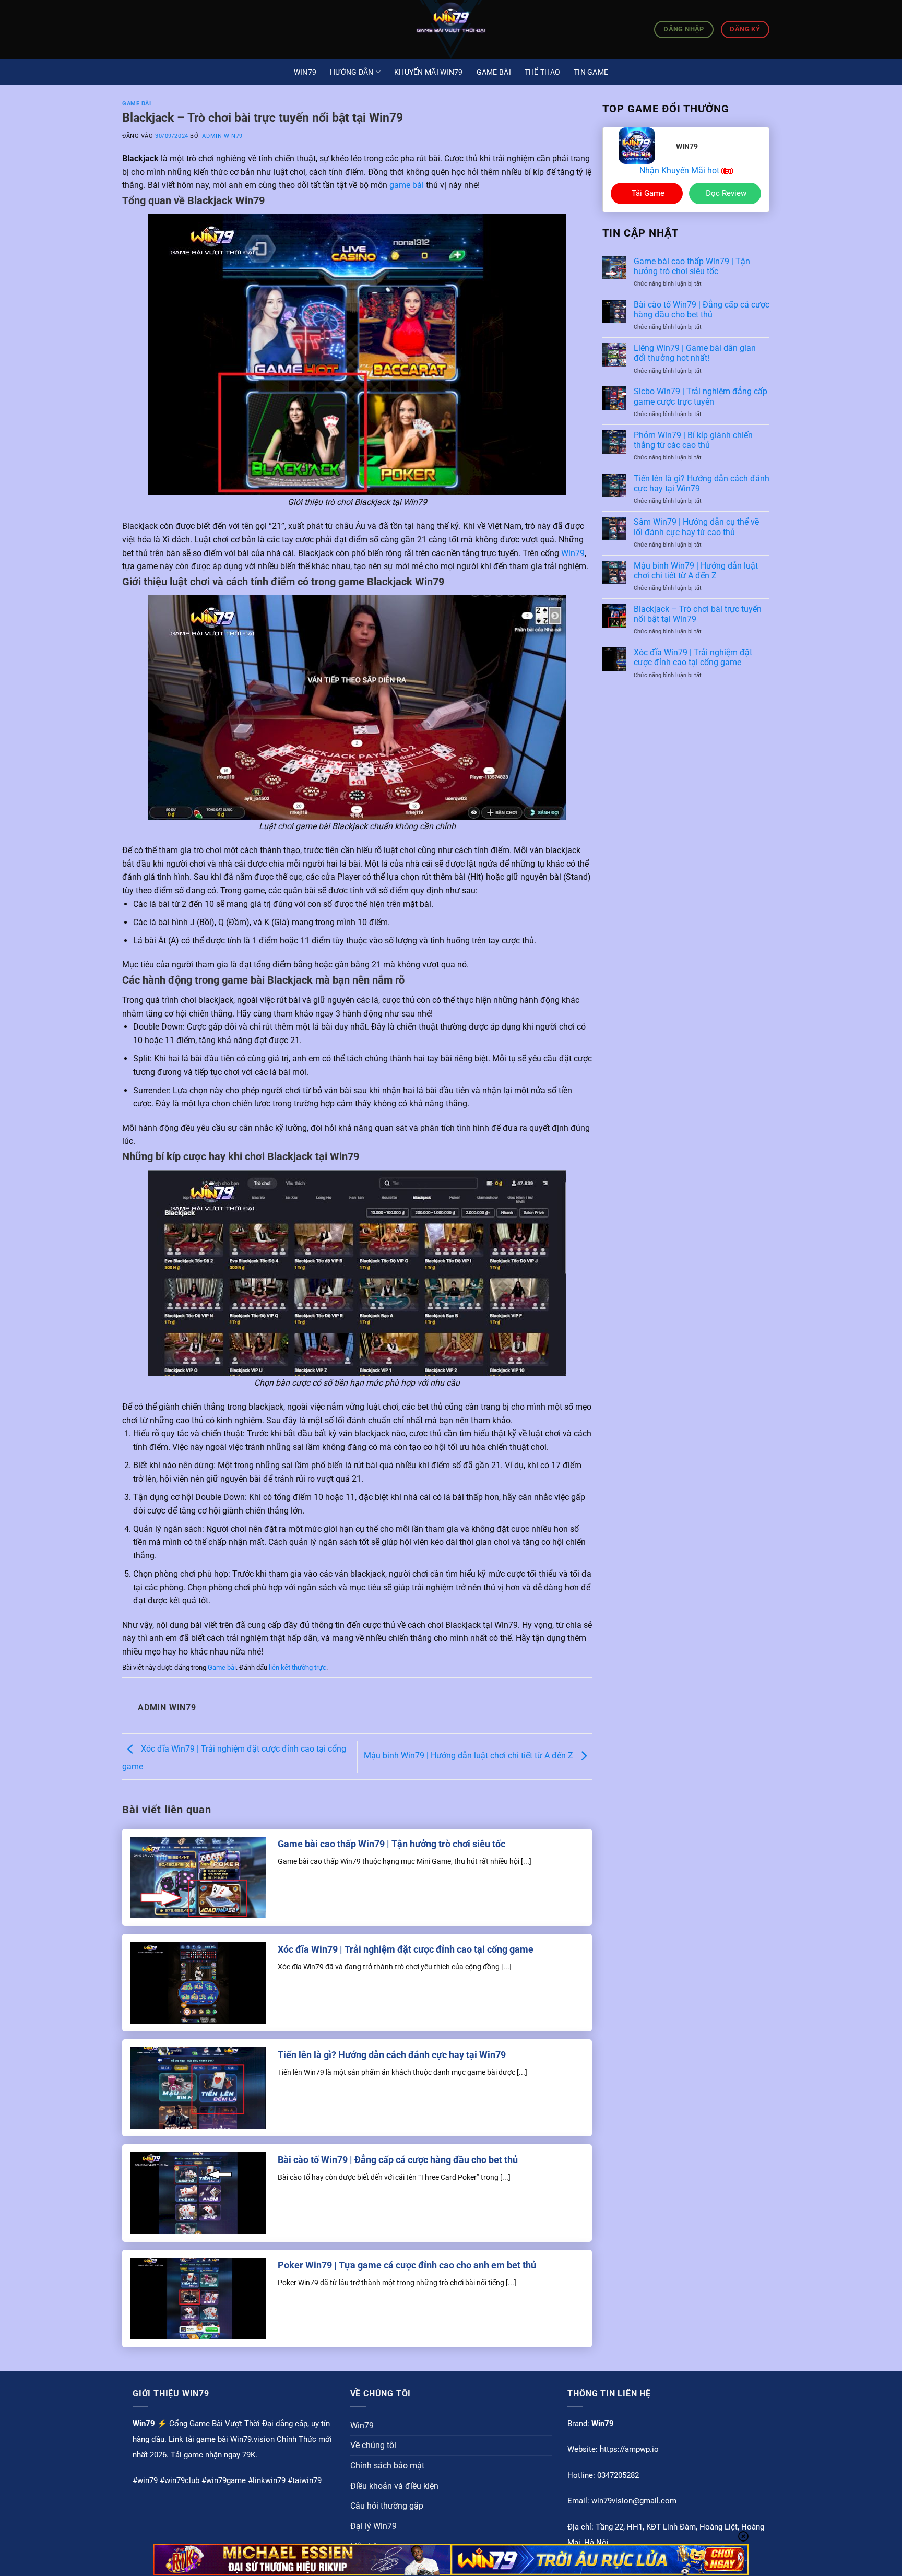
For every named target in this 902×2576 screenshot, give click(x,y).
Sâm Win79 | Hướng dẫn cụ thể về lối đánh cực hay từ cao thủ (696, 527)
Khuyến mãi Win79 (428, 72)
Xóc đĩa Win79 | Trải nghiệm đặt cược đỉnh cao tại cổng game (406, 1949)
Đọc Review (726, 193)
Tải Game (648, 193)
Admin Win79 (222, 136)
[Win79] (451, 29)
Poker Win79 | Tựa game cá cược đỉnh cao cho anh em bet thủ (407, 2265)
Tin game (591, 72)
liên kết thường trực (298, 1667)
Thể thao (542, 72)
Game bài (494, 72)
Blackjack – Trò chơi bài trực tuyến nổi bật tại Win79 (698, 614)
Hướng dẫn (352, 72)
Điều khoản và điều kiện (394, 2486)
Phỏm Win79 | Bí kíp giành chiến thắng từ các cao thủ (693, 440)
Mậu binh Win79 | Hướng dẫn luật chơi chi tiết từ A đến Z (470, 1756)
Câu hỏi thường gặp (387, 2506)
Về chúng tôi (373, 2445)
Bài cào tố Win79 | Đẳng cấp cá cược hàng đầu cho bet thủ (398, 2160)
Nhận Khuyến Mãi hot (680, 170)
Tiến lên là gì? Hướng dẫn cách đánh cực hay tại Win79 (392, 2055)
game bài (407, 185)
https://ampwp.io (629, 2449)
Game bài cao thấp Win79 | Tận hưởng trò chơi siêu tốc (391, 1844)
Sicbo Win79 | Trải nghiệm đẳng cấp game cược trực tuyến (701, 396)
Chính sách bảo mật (387, 2466)
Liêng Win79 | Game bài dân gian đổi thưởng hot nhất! (695, 353)
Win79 (305, 72)
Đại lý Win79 (373, 2526)
